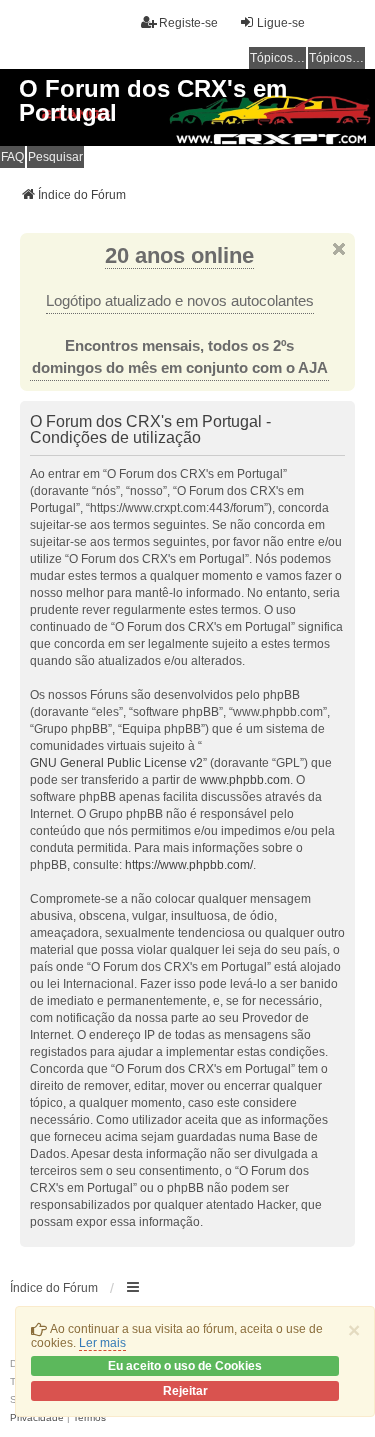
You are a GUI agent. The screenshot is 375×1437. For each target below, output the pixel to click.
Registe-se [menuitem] (188, 23)
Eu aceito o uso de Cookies (185, 1366)
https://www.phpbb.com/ (189, 865)
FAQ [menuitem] (12, 157)
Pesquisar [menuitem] (55, 157)
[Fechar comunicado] (339, 249)
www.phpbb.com (245, 780)
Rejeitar (185, 1391)
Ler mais (102, 1343)
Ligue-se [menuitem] (281, 23)
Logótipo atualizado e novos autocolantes (180, 301)
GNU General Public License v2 (116, 763)
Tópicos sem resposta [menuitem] (278, 58)
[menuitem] (37, 1418)
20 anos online (179, 255)
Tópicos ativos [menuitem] (337, 58)
